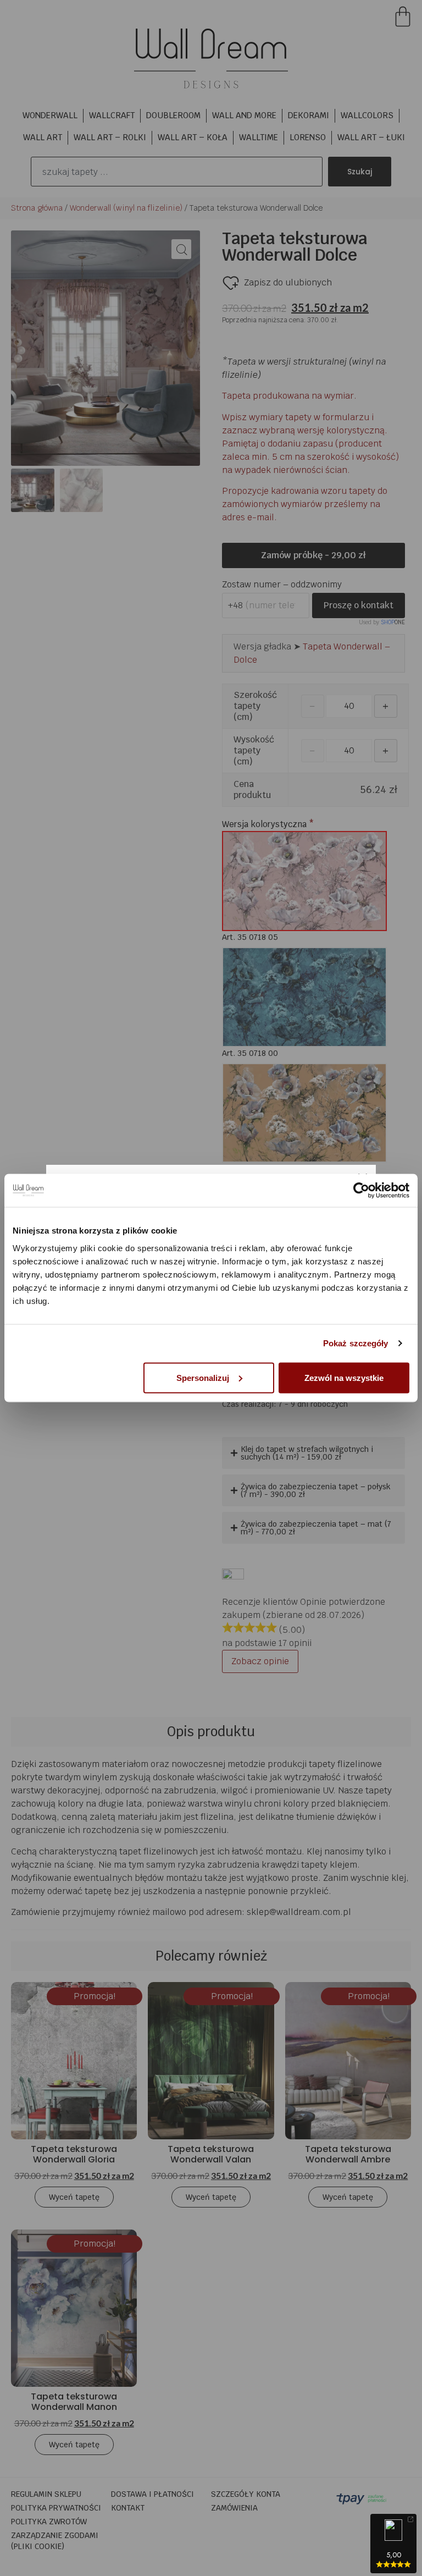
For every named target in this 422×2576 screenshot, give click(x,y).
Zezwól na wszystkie (344, 1377)
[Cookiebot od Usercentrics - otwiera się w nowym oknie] (361, 1191)
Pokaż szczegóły (356, 1343)
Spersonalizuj (203, 1377)
